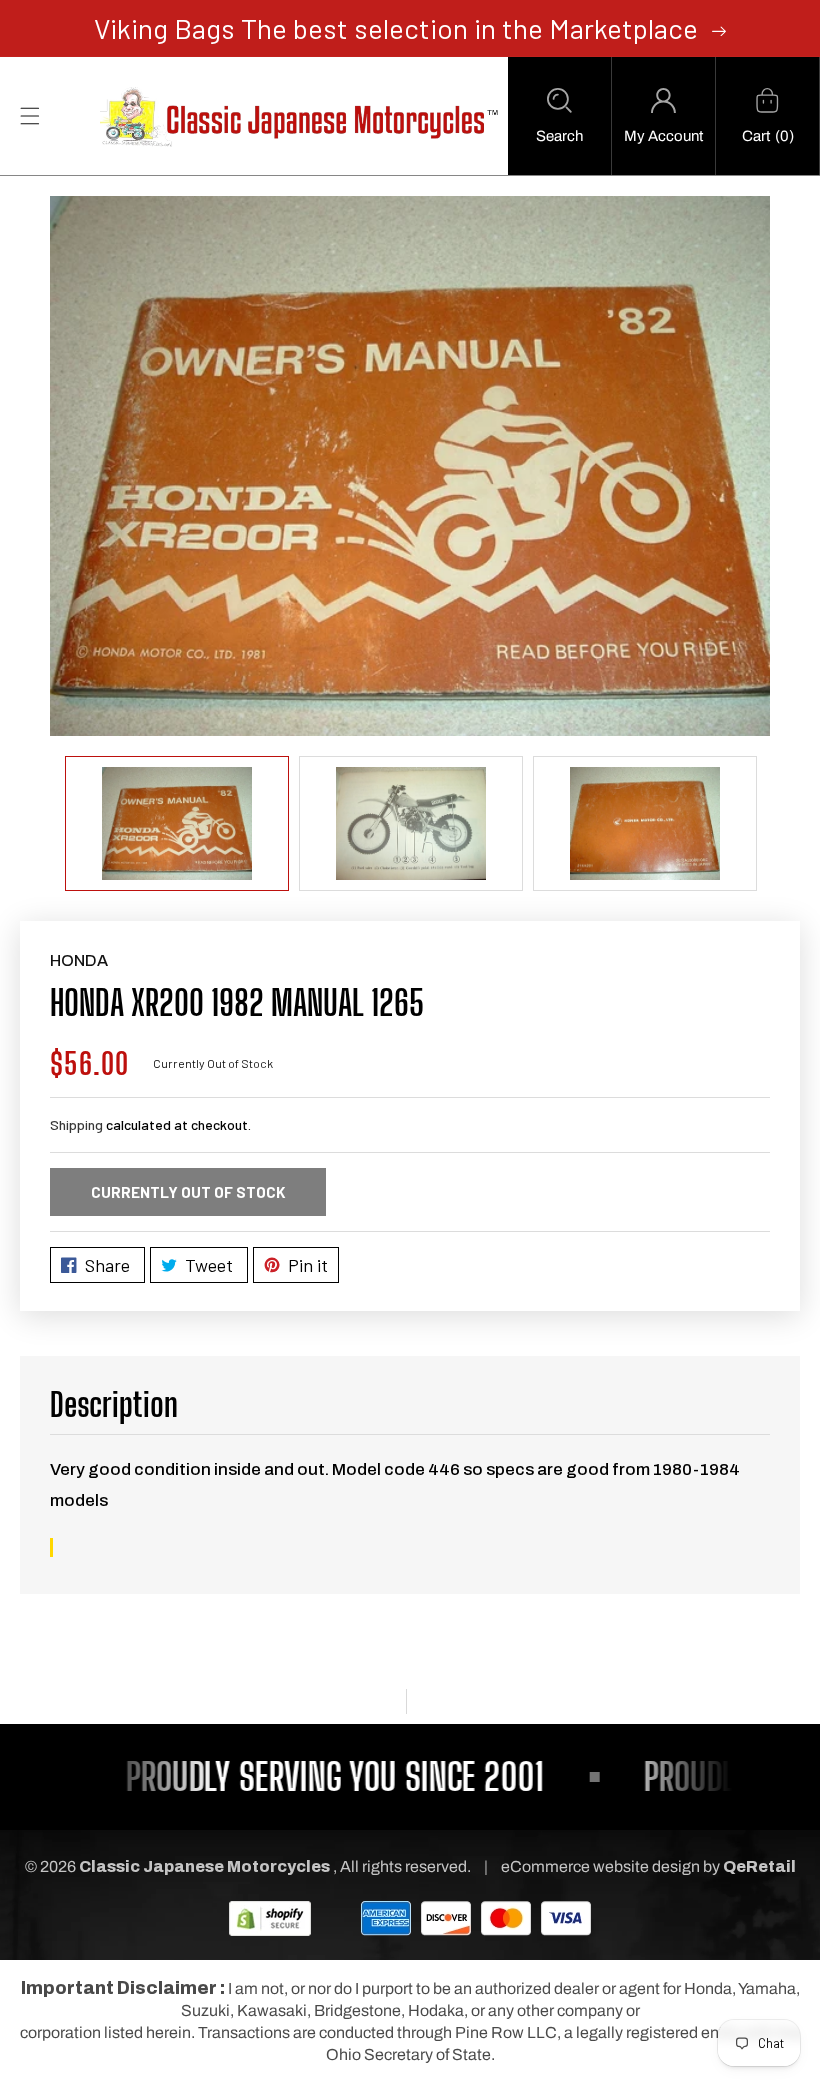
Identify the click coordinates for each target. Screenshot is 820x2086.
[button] (559, 116)
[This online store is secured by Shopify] (270, 1917)
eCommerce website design (602, 1866)
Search (559, 136)
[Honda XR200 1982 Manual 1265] (410, 466)
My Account (663, 136)
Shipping (76, 1124)
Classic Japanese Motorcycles (204, 1866)
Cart (756, 136)
